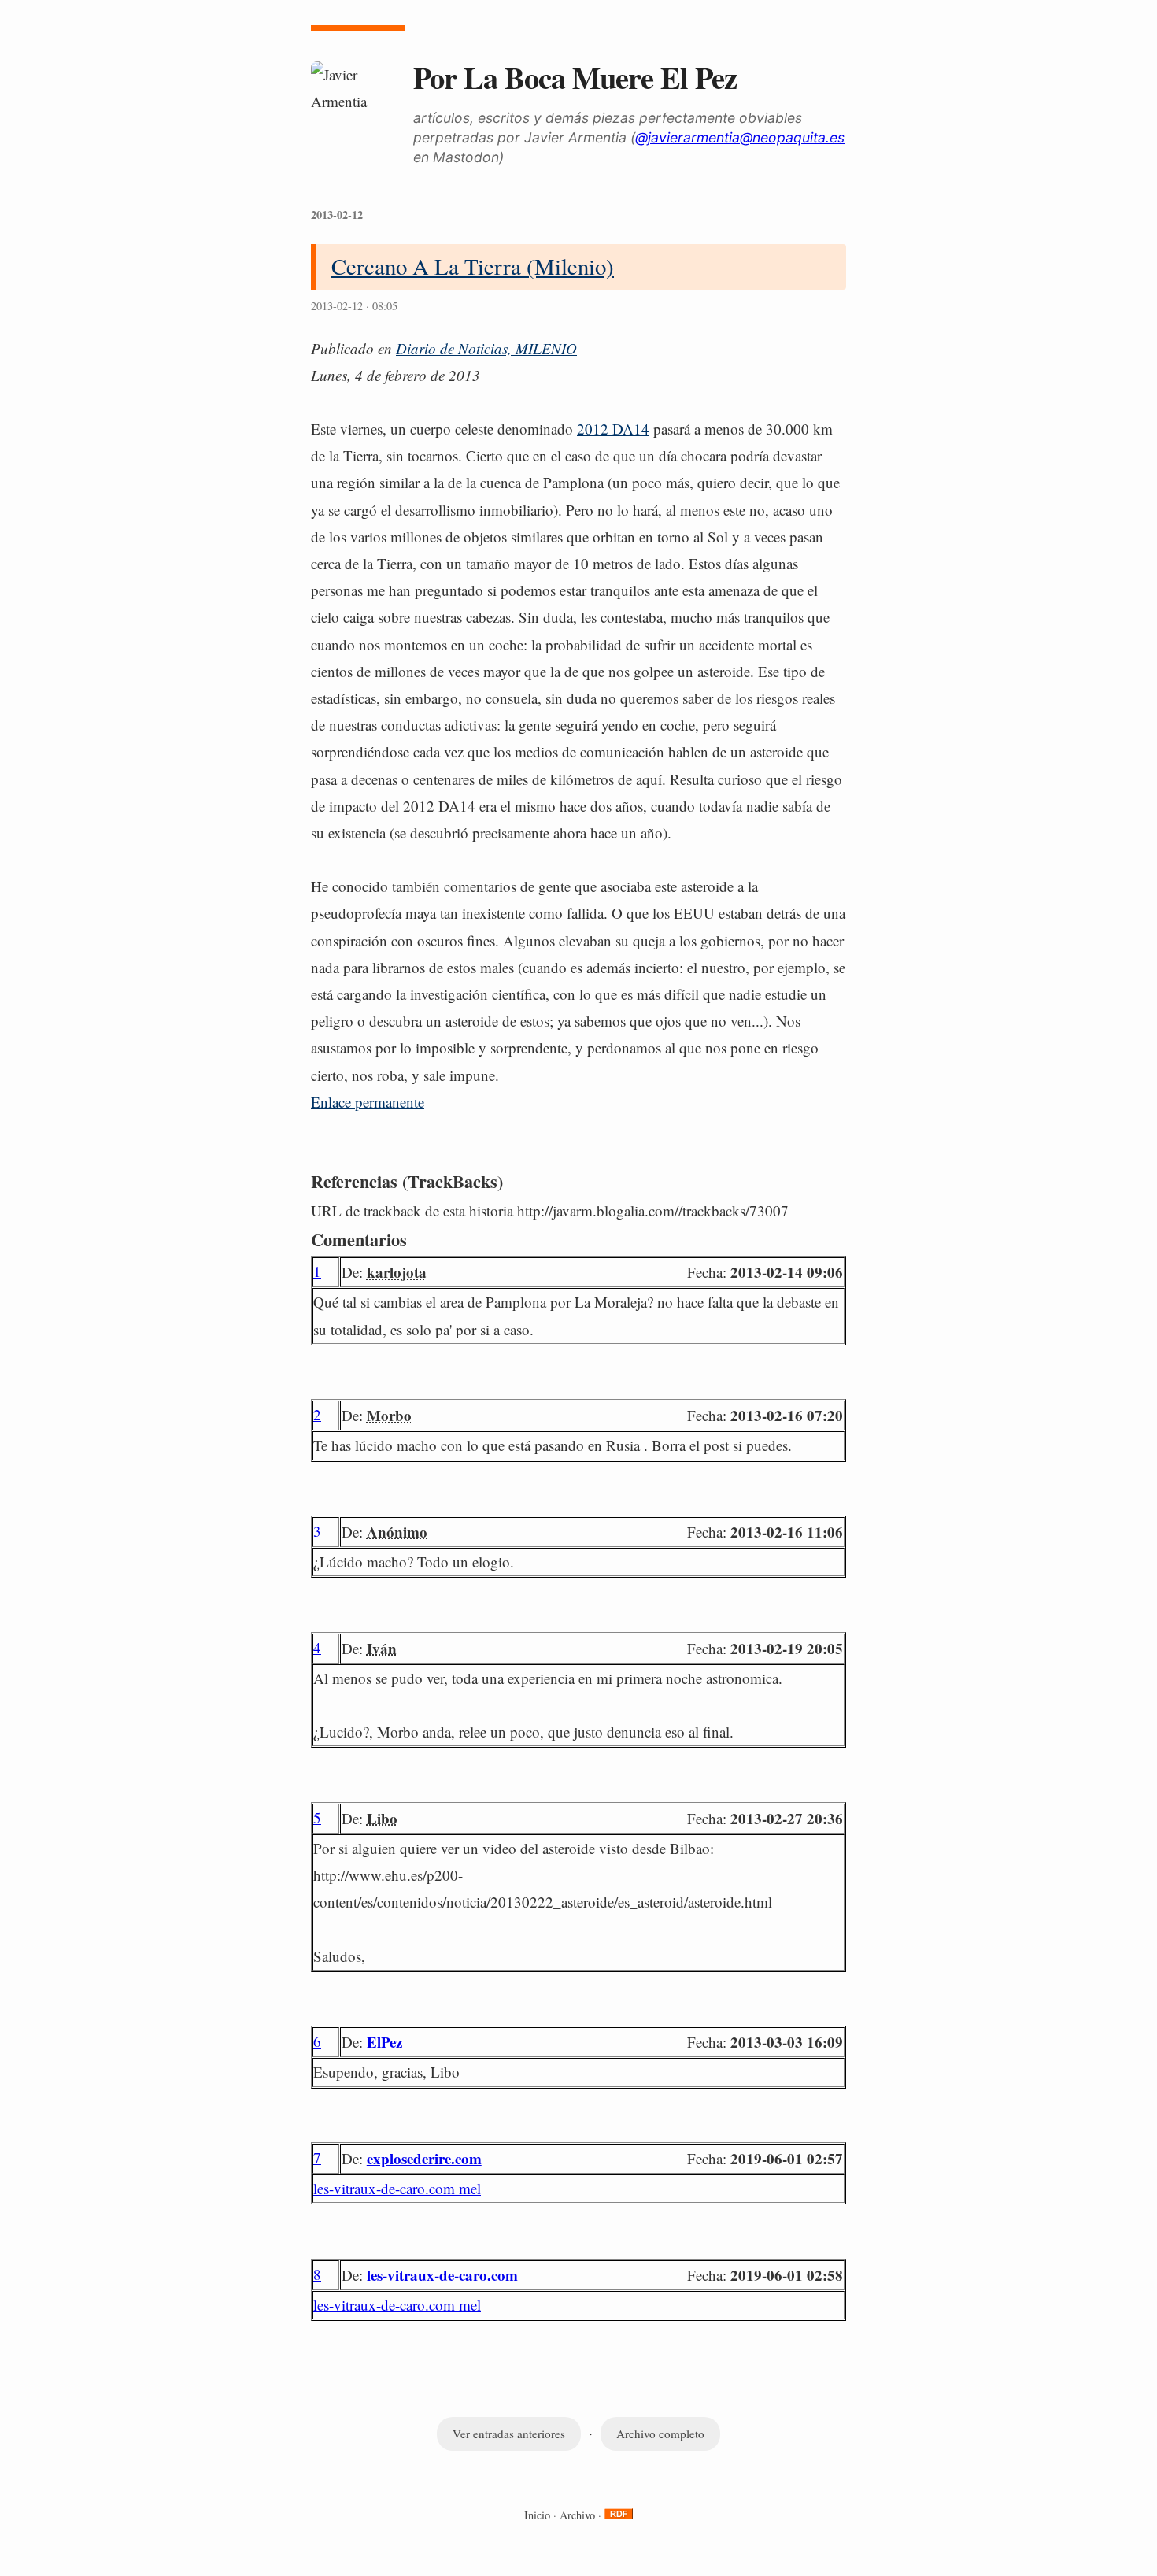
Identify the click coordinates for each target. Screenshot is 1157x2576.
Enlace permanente (368, 1102)
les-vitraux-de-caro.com (442, 2275)
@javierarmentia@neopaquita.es (740, 137)
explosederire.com (424, 2158)
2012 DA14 (613, 429)
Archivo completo (660, 2434)
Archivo (577, 2515)
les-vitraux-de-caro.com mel (397, 2188)
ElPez (384, 2042)
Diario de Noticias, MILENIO (486, 348)
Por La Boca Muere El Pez (575, 77)
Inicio (537, 2515)
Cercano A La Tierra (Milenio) (473, 266)
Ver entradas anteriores (509, 2434)
